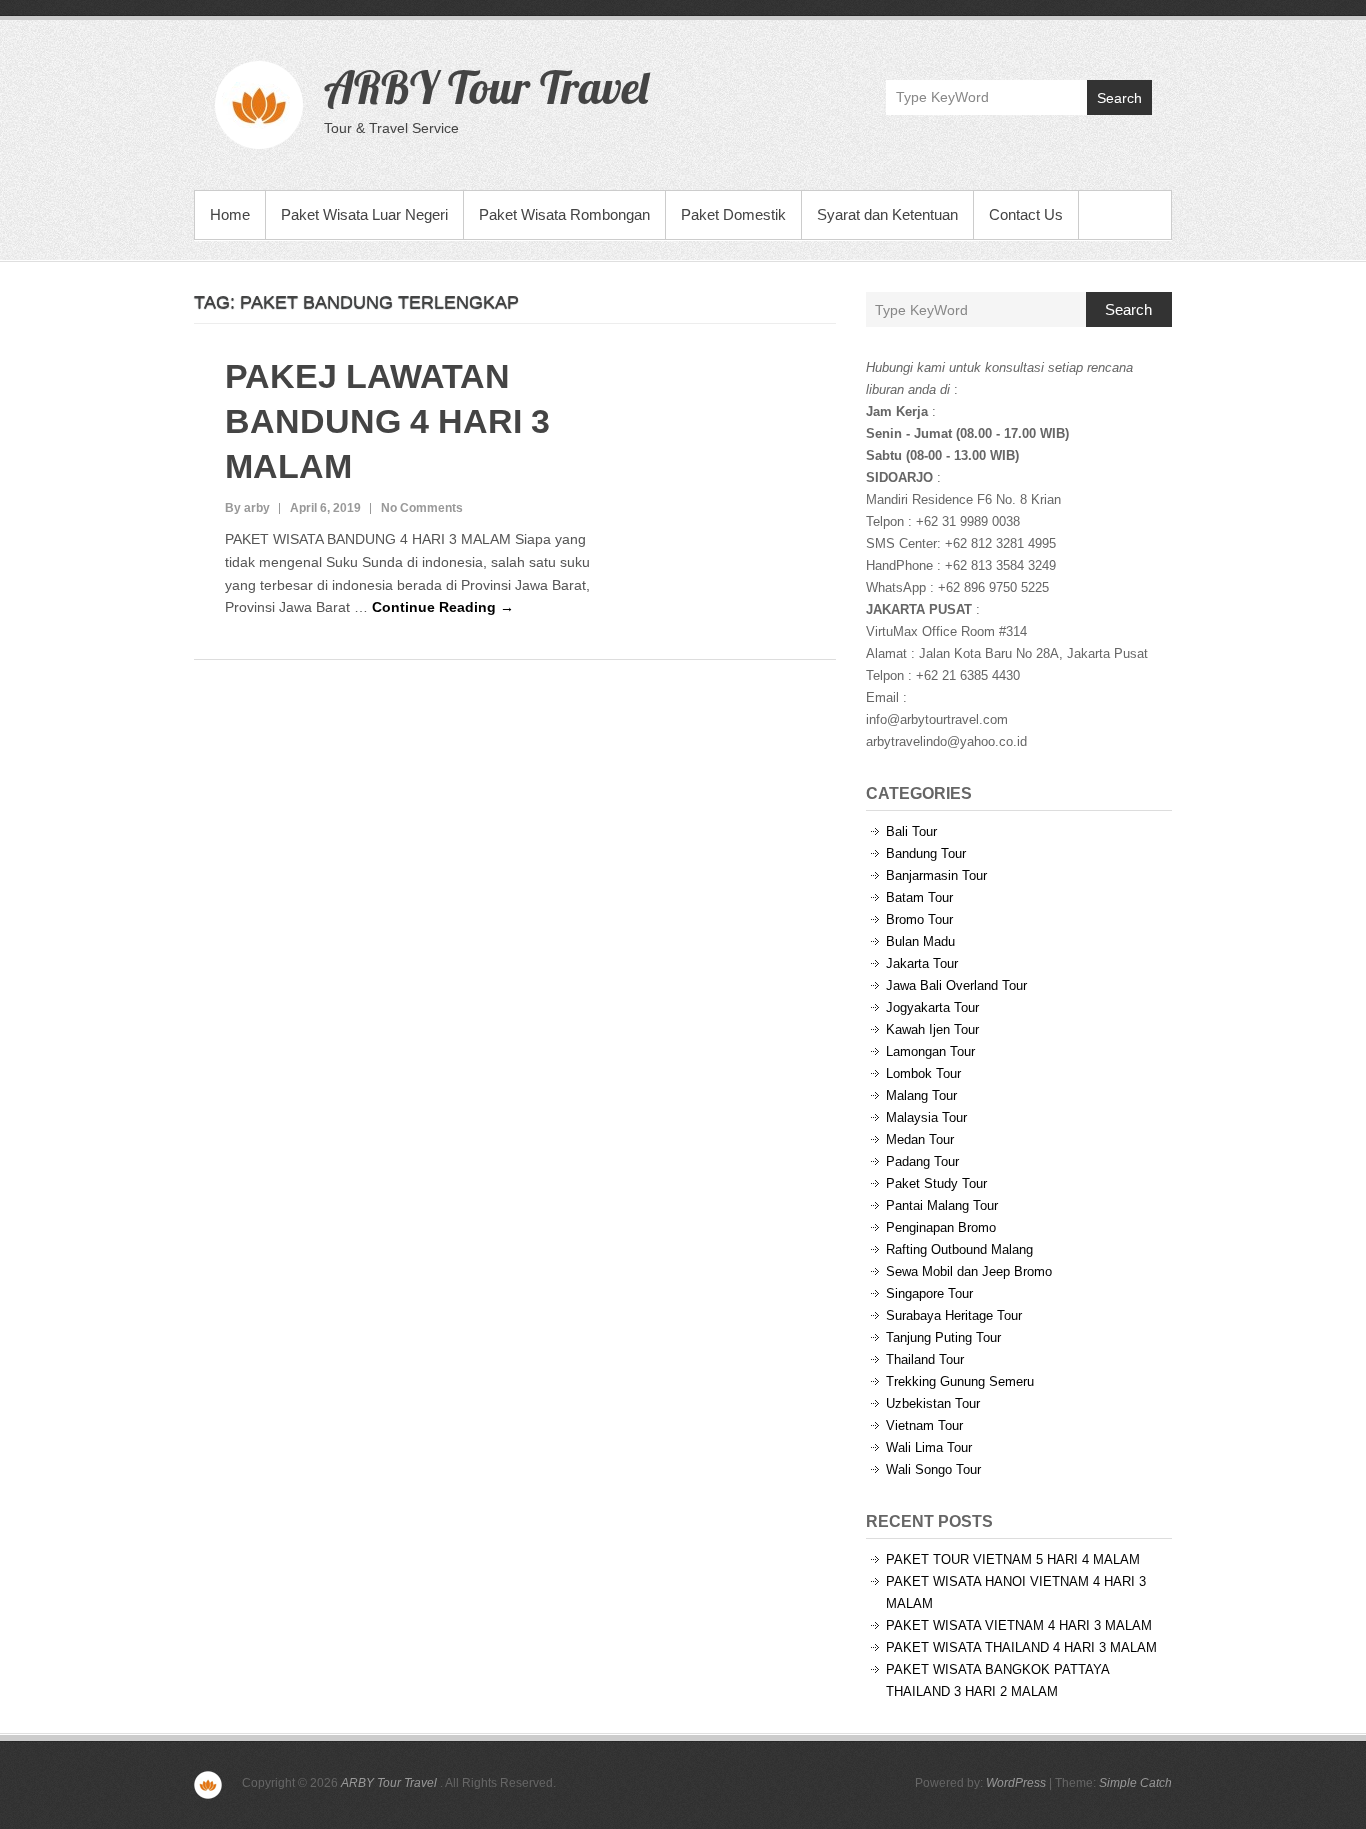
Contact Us (1026, 214)
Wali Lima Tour (929, 1447)
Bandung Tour (926, 853)
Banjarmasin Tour (936, 875)
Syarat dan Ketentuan (887, 214)
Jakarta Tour (922, 963)
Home (230, 214)
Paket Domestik (733, 214)
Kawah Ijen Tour (932, 1029)
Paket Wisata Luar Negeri (364, 214)
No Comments (422, 508)
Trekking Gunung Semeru (960, 1381)
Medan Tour (920, 1139)
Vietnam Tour (924, 1425)
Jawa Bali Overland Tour (956, 985)
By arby (247, 508)
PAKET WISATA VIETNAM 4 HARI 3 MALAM (1019, 1625)
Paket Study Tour (936, 1183)
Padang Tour (922, 1161)
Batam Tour (919, 897)
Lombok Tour (923, 1073)
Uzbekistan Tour (933, 1403)
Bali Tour (911, 831)
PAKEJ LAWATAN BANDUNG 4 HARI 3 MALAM (387, 421)
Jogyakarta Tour (932, 1007)
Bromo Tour (919, 919)
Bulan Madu (920, 941)
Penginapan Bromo (941, 1227)
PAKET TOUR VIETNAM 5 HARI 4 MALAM (1013, 1559)
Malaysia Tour (926, 1117)
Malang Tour (921, 1095)
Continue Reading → (443, 607)
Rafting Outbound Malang (959, 1249)
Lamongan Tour (930, 1051)
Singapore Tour (929, 1293)
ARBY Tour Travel (486, 87)
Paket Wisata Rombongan (564, 214)
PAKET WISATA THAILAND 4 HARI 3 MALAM (1021, 1647)
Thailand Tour (925, 1359)
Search (1119, 98)
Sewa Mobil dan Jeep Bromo (969, 1271)
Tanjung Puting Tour (943, 1337)
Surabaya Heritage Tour (954, 1315)
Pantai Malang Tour (942, 1205)
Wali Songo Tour (933, 1469)
